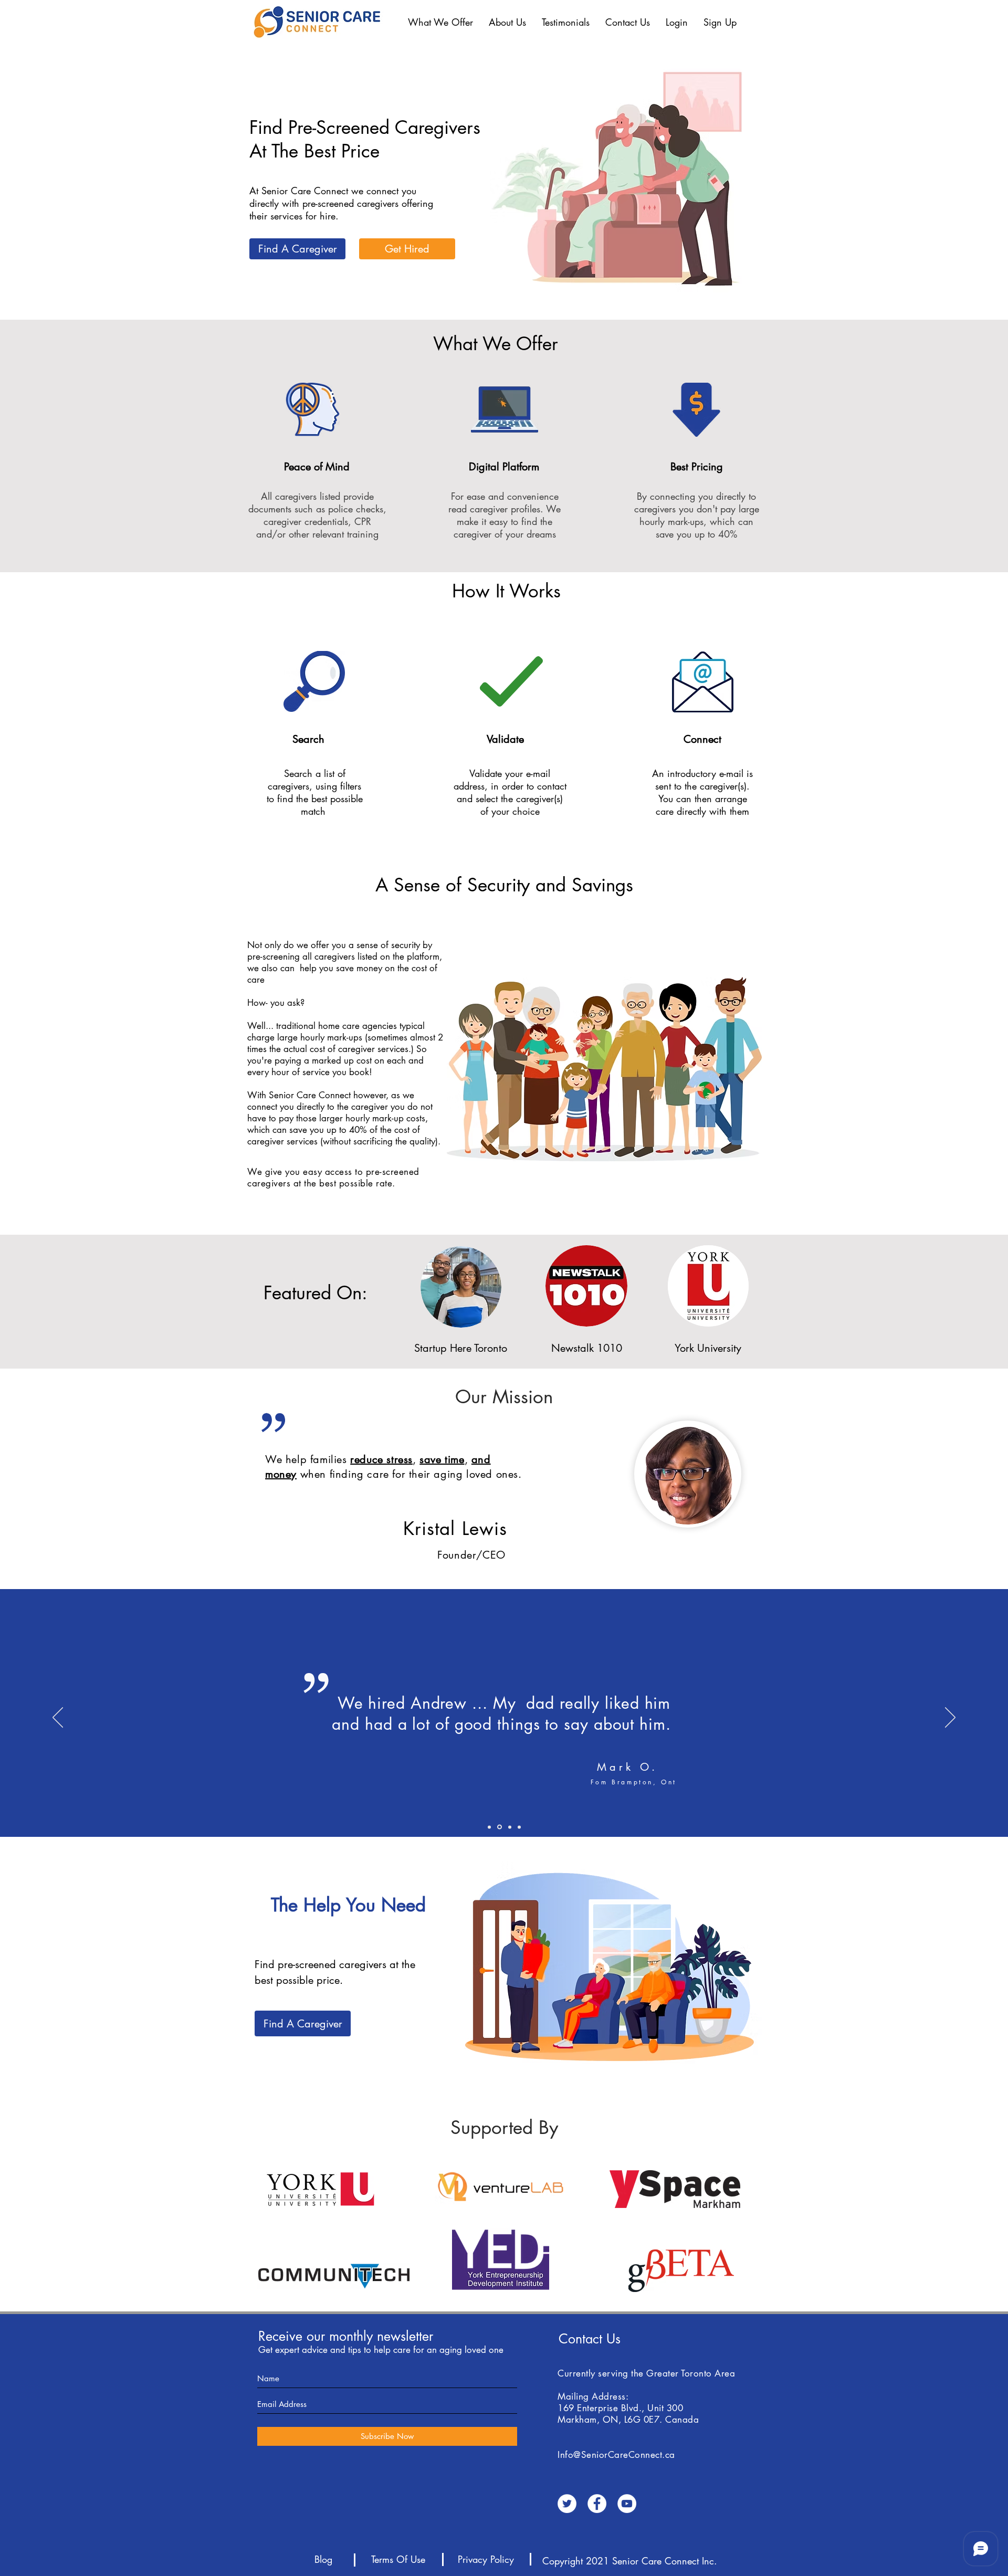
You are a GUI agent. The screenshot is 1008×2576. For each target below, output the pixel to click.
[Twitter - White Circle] (567, 2504)
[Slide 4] (489, 1827)
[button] (440, 22)
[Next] (950, 1718)
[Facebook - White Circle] (597, 2504)
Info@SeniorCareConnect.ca (616, 2455)
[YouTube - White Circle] (627, 2504)
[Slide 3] (519, 1827)
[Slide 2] (499, 1827)
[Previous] (58, 1718)
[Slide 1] (509, 1827)
